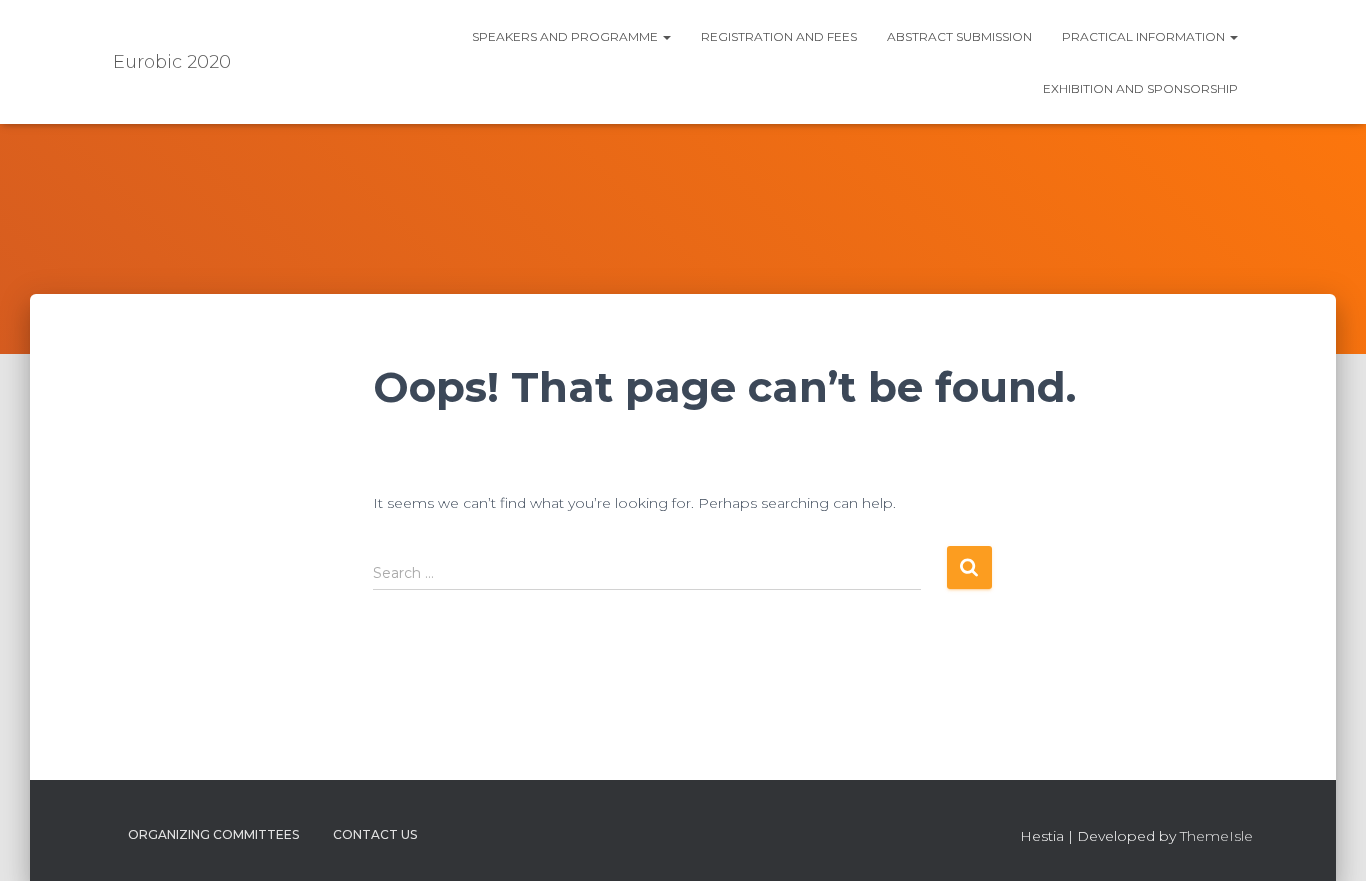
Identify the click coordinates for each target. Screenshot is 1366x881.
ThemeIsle (1216, 836)
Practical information (1145, 36)
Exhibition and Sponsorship (1140, 88)
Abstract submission (959, 36)
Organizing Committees (213, 834)
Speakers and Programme (566, 36)
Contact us (375, 834)
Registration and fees (779, 36)
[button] (666, 36)
